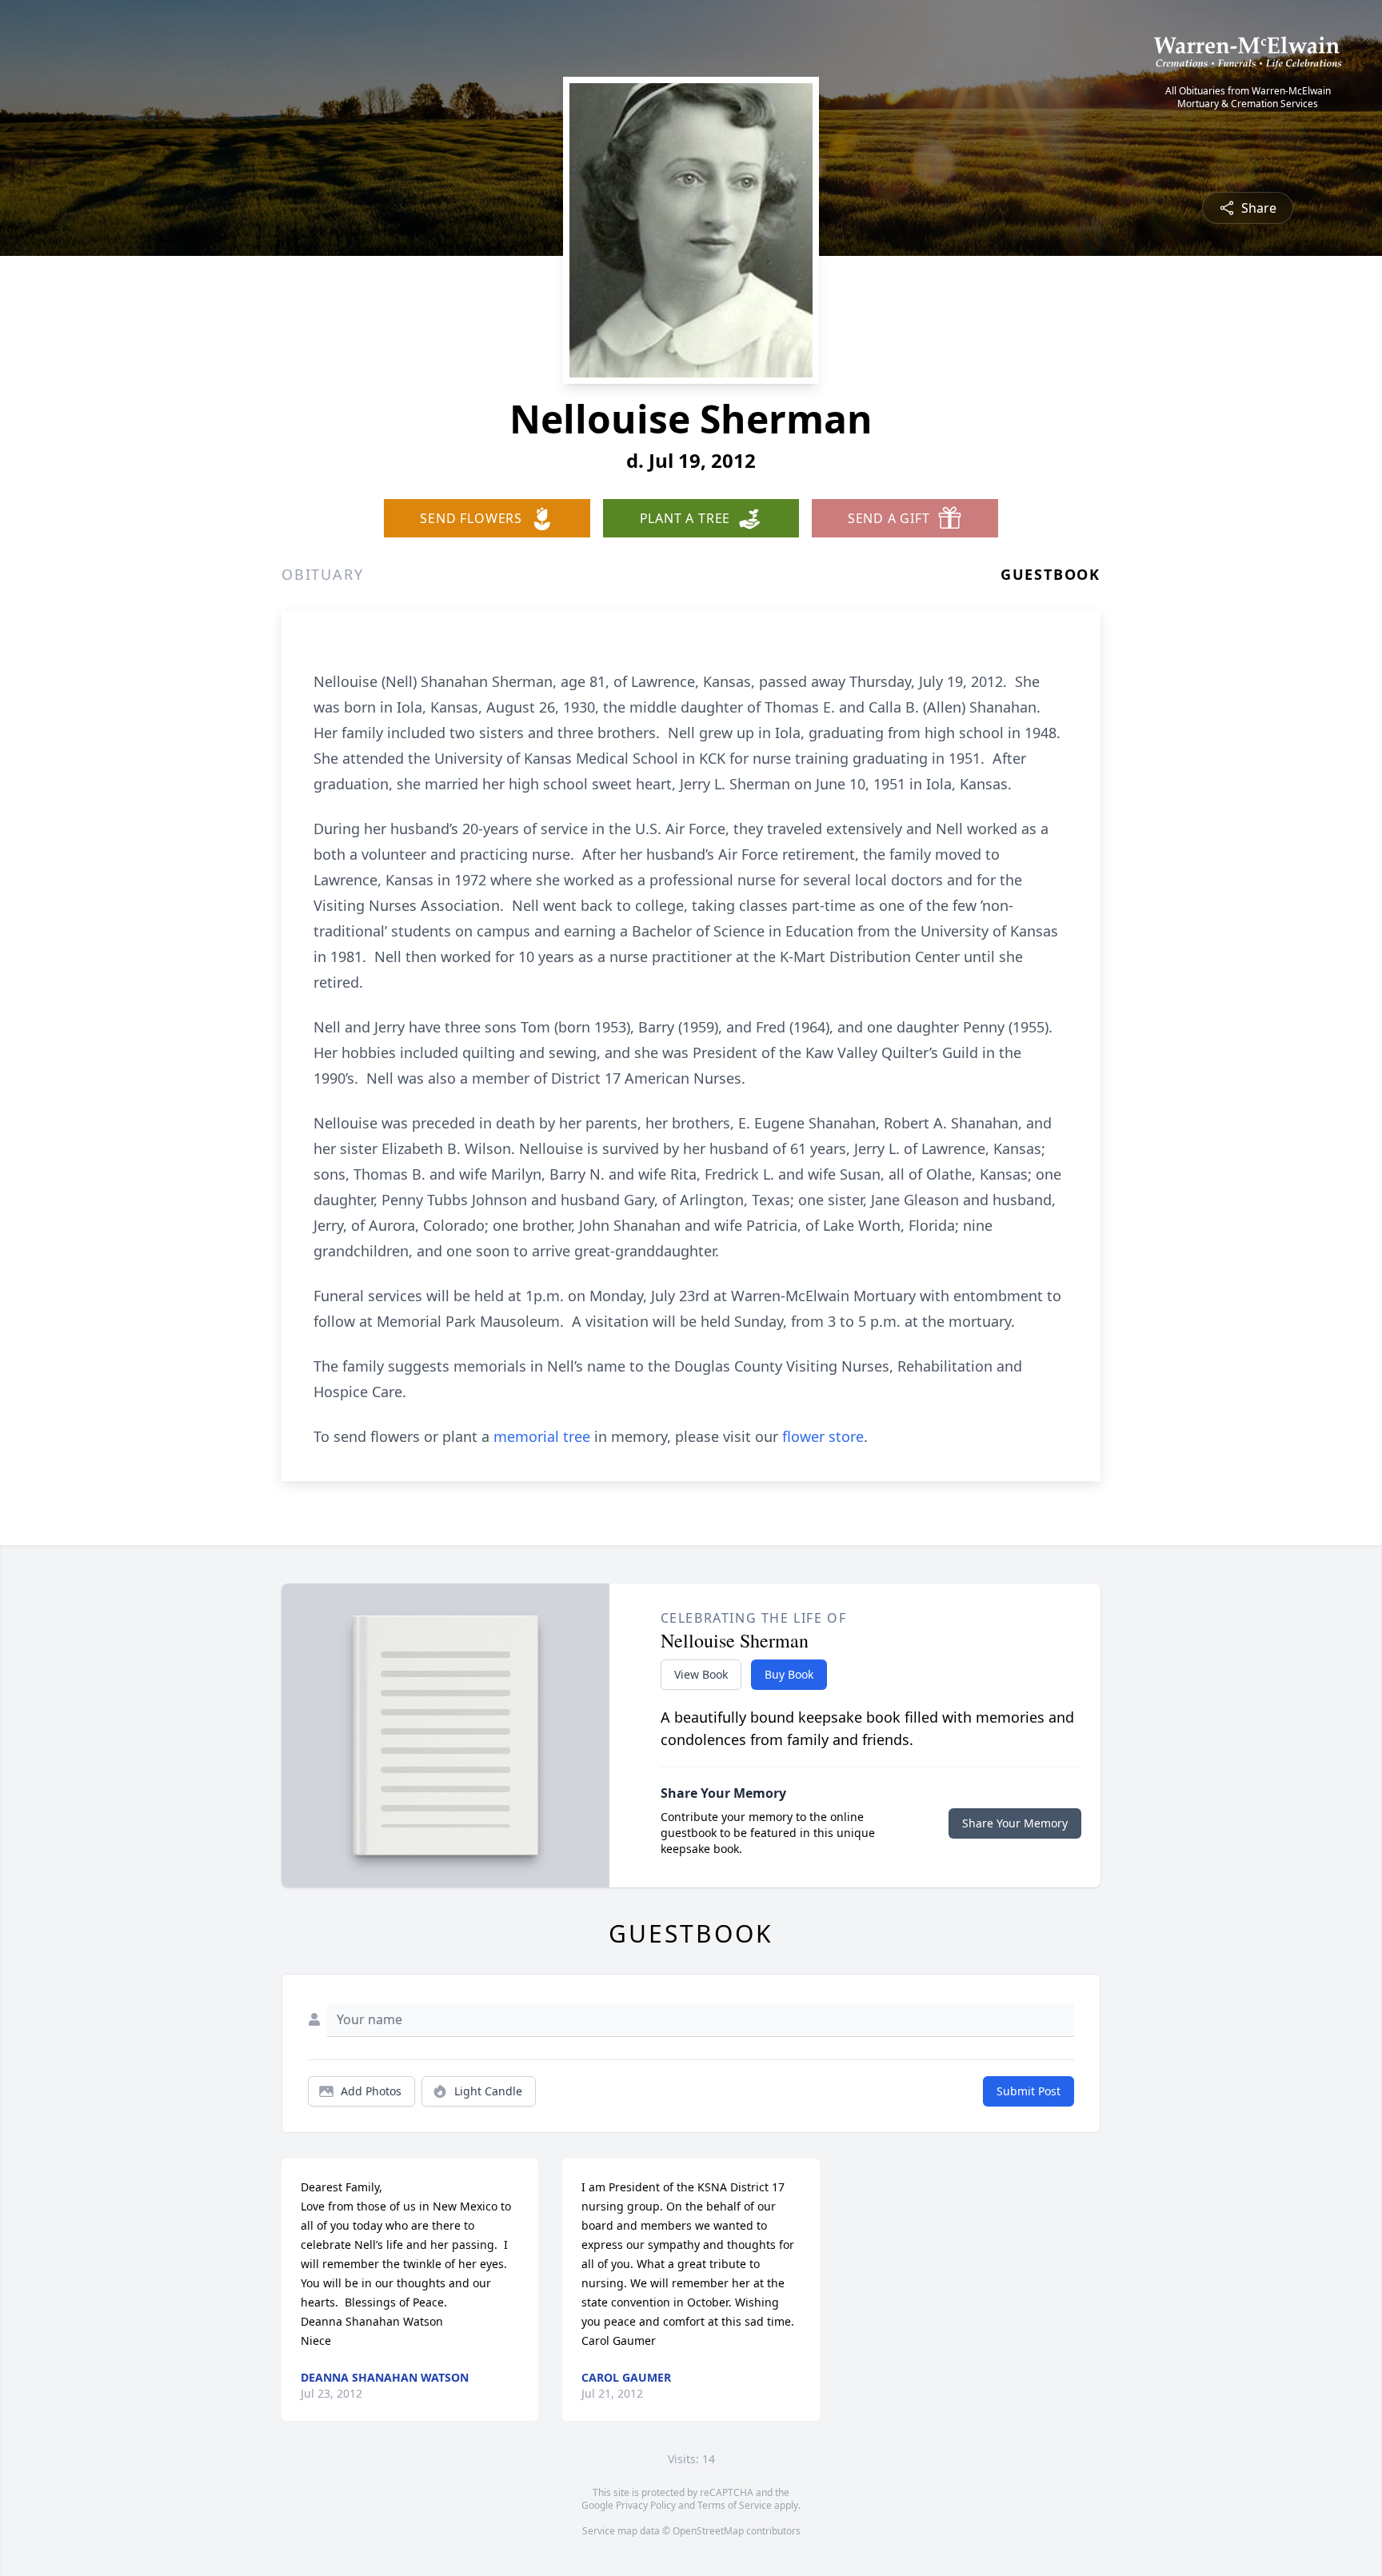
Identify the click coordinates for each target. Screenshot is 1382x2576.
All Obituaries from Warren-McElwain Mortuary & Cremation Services (1248, 98)
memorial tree (542, 1436)
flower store (823, 1436)
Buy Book (789, 1674)
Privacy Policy (646, 2505)
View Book (701, 1674)
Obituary (322, 574)
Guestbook (1050, 574)
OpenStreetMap (708, 2531)
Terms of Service (735, 2505)
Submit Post (1029, 2091)
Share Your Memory (1015, 1823)
